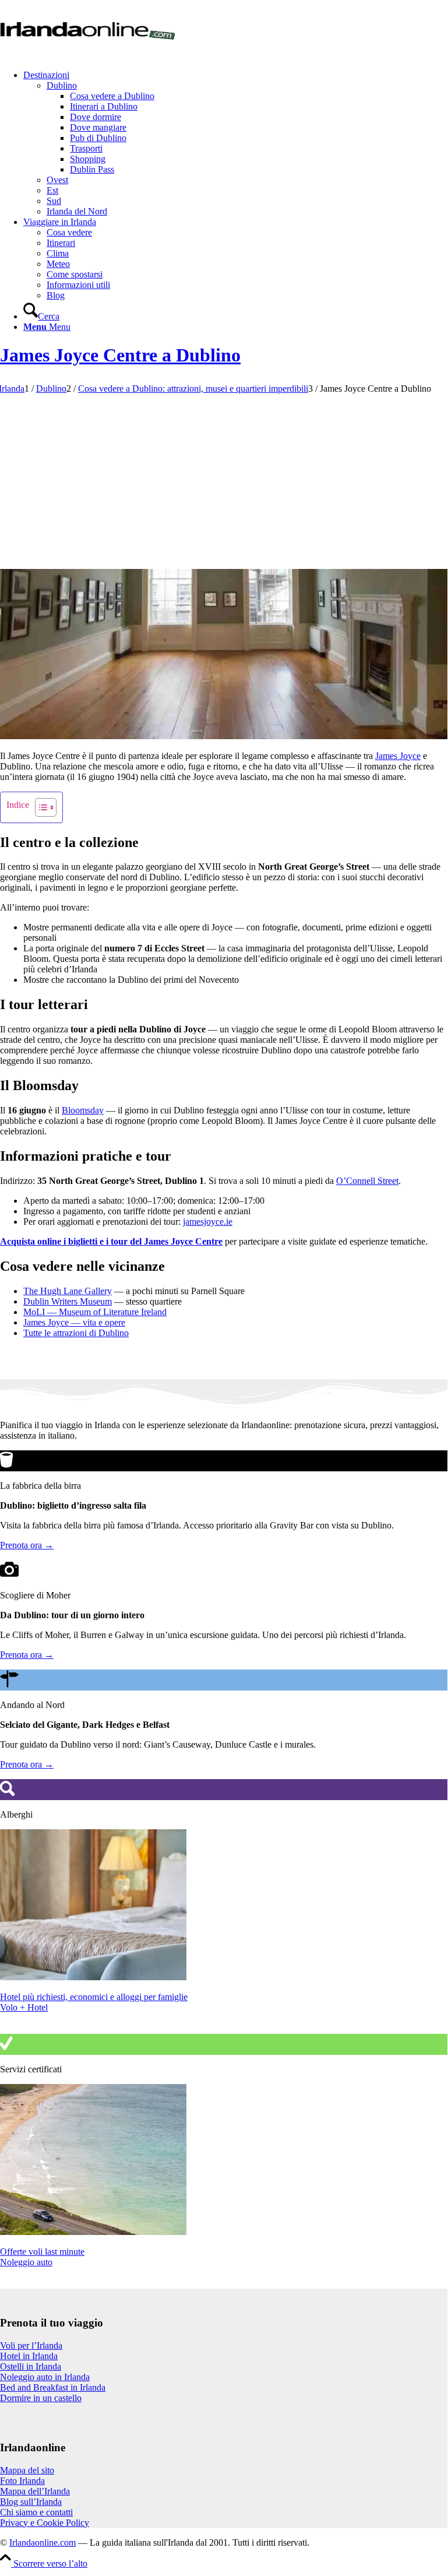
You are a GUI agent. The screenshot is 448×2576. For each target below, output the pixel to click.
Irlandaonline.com (43, 2542)
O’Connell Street (367, 1181)
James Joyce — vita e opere (74, 1322)
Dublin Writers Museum (68, 1301)
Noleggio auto (26, 2262)
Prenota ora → (27, 1545)
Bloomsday (83, 1110)
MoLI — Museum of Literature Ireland (95, 1312)
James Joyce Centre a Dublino (120, 355)
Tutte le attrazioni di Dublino (76, 1333)
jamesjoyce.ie (208, 1222)
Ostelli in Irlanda (31, 2366)
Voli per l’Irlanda (31, 2345)
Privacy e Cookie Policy (45, 2523)
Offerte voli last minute (42, 2252)
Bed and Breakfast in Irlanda (53, 2387)
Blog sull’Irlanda (31, 2502)
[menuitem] (235, 143)
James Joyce (398, 756)
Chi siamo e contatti (36, 2512)
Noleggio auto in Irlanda (45, 2377)
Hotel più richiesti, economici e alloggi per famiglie (94, 1997)
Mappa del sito (27, 2470)
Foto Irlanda (22, 2481)
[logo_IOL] (87, 55)
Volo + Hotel (24, 2007)
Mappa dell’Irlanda (35, 2491)
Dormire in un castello (41, 2398)
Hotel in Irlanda (29, 2356)
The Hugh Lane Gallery (68, 1291)
